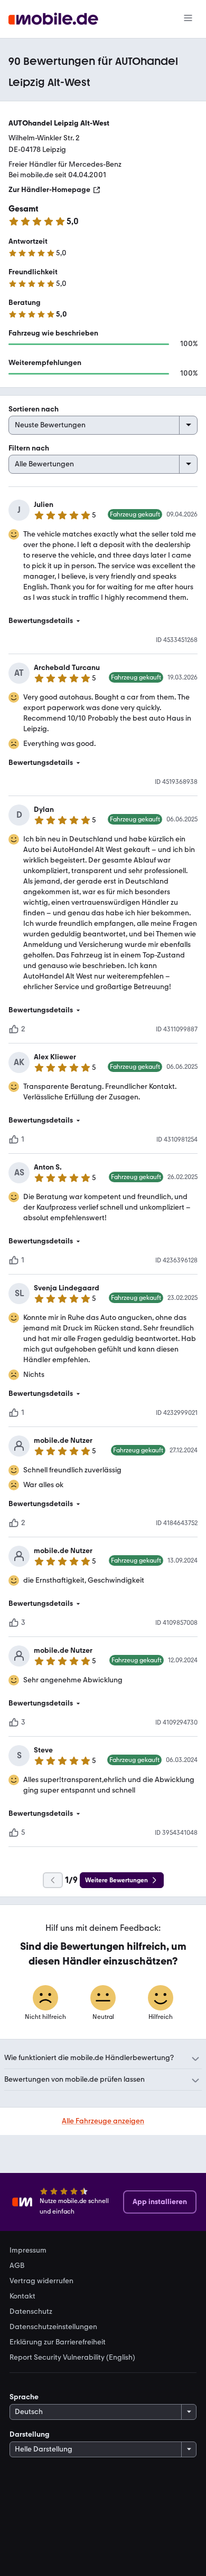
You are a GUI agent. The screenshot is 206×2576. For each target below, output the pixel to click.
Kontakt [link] (22, 2296)
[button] (103, 621)
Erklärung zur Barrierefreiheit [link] (58, 2342)
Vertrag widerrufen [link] (41, 2281)
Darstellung (30, 2434)
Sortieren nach (34, 409)
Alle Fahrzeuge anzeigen (103, 2121)
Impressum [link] (28, 2251)
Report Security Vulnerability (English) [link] (72, 2358)
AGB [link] (17, 2266)
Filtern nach (29, 448)
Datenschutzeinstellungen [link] (53, 2327)
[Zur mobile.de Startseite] (53, 19)
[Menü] (188, 19)
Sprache (24, 2397)
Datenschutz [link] (31, 2312)
